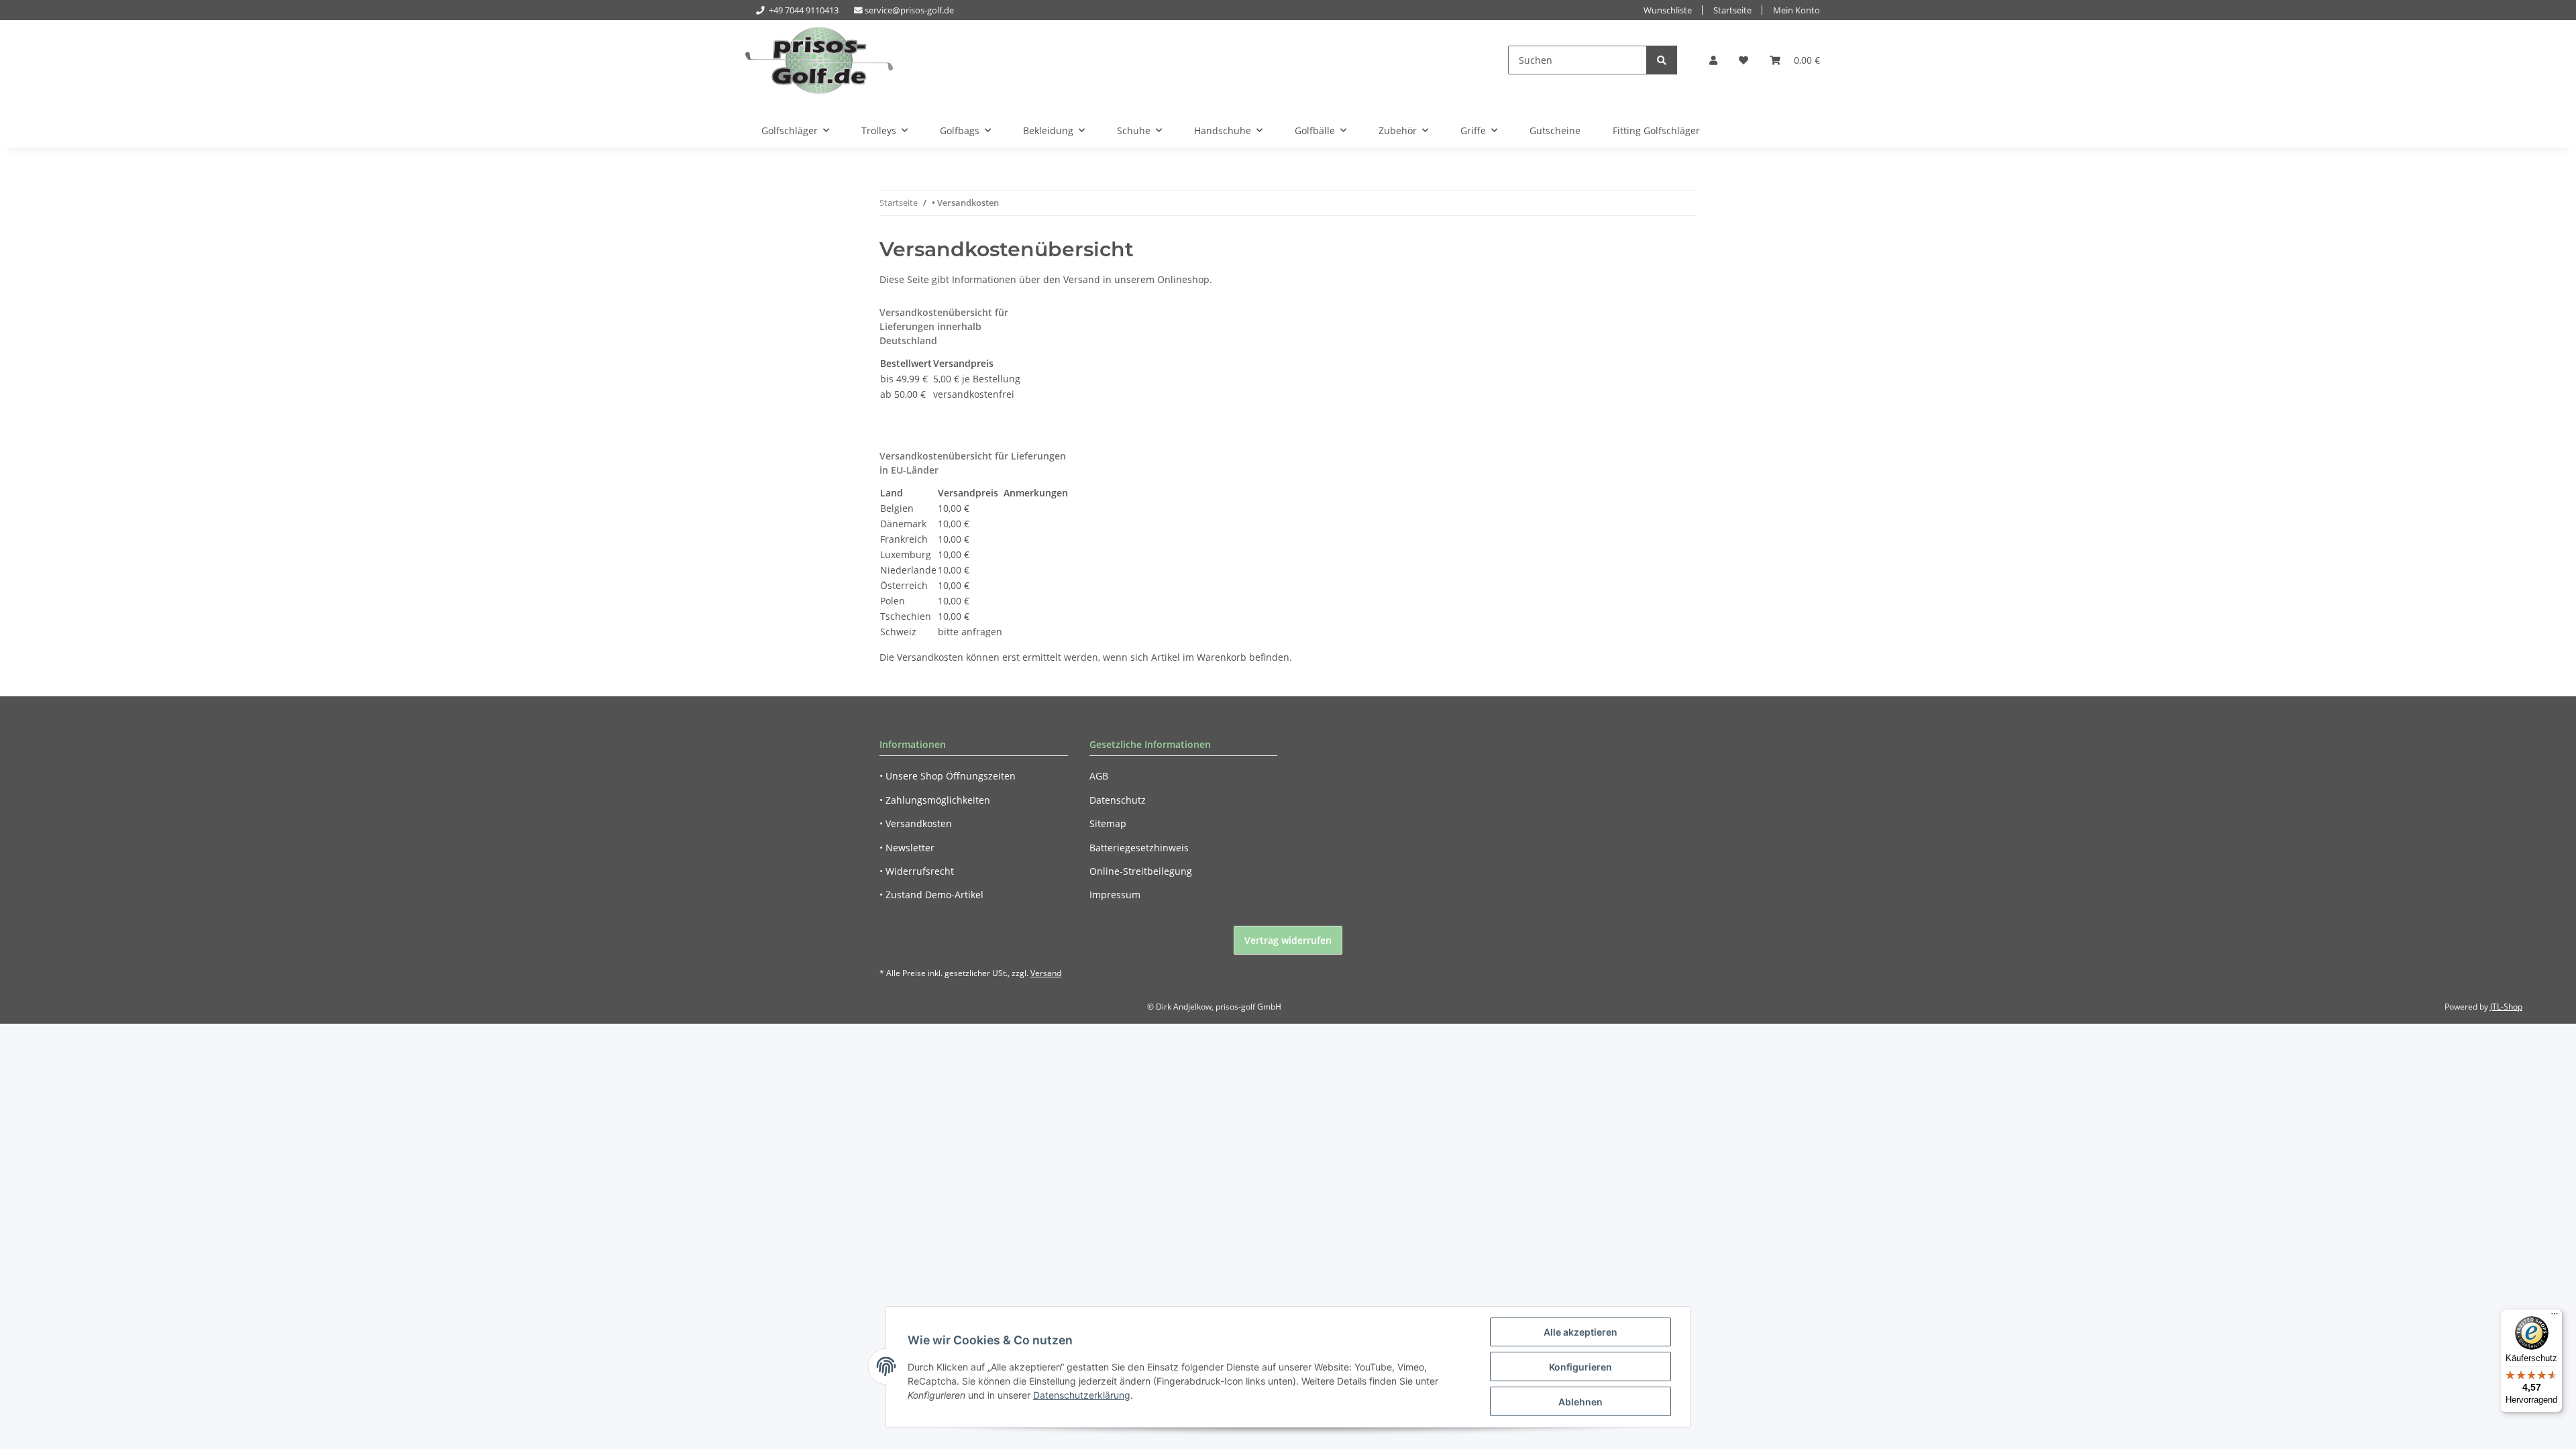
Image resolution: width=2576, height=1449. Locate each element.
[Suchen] (1662, 60)
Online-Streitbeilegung (1141, 871)
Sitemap (1108, 823)
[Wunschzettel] (1743, 60)
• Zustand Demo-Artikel (931, 895)
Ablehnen (1580, 1402)
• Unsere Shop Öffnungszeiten (948, 776)
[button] (1713, 60)
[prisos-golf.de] (819, 60)
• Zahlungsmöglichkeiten (935, 800)
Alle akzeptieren (1580, 1332)
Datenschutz (1118, 800)
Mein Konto (1796, 10)
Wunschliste (1668, 10)
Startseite (1732, 10)
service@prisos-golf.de (909, 10)
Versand (1046, 973)
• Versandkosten (916, 823)
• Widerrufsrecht (917, 871)
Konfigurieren (1580, 1367)
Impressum (1115, 895)
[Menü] (2555, 1317)
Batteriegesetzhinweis (1139, 848)
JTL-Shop (2506, 1007)
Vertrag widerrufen (1288, 940)
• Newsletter (907, 848)
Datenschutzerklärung (1082, 1395)
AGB (1099, 776)
